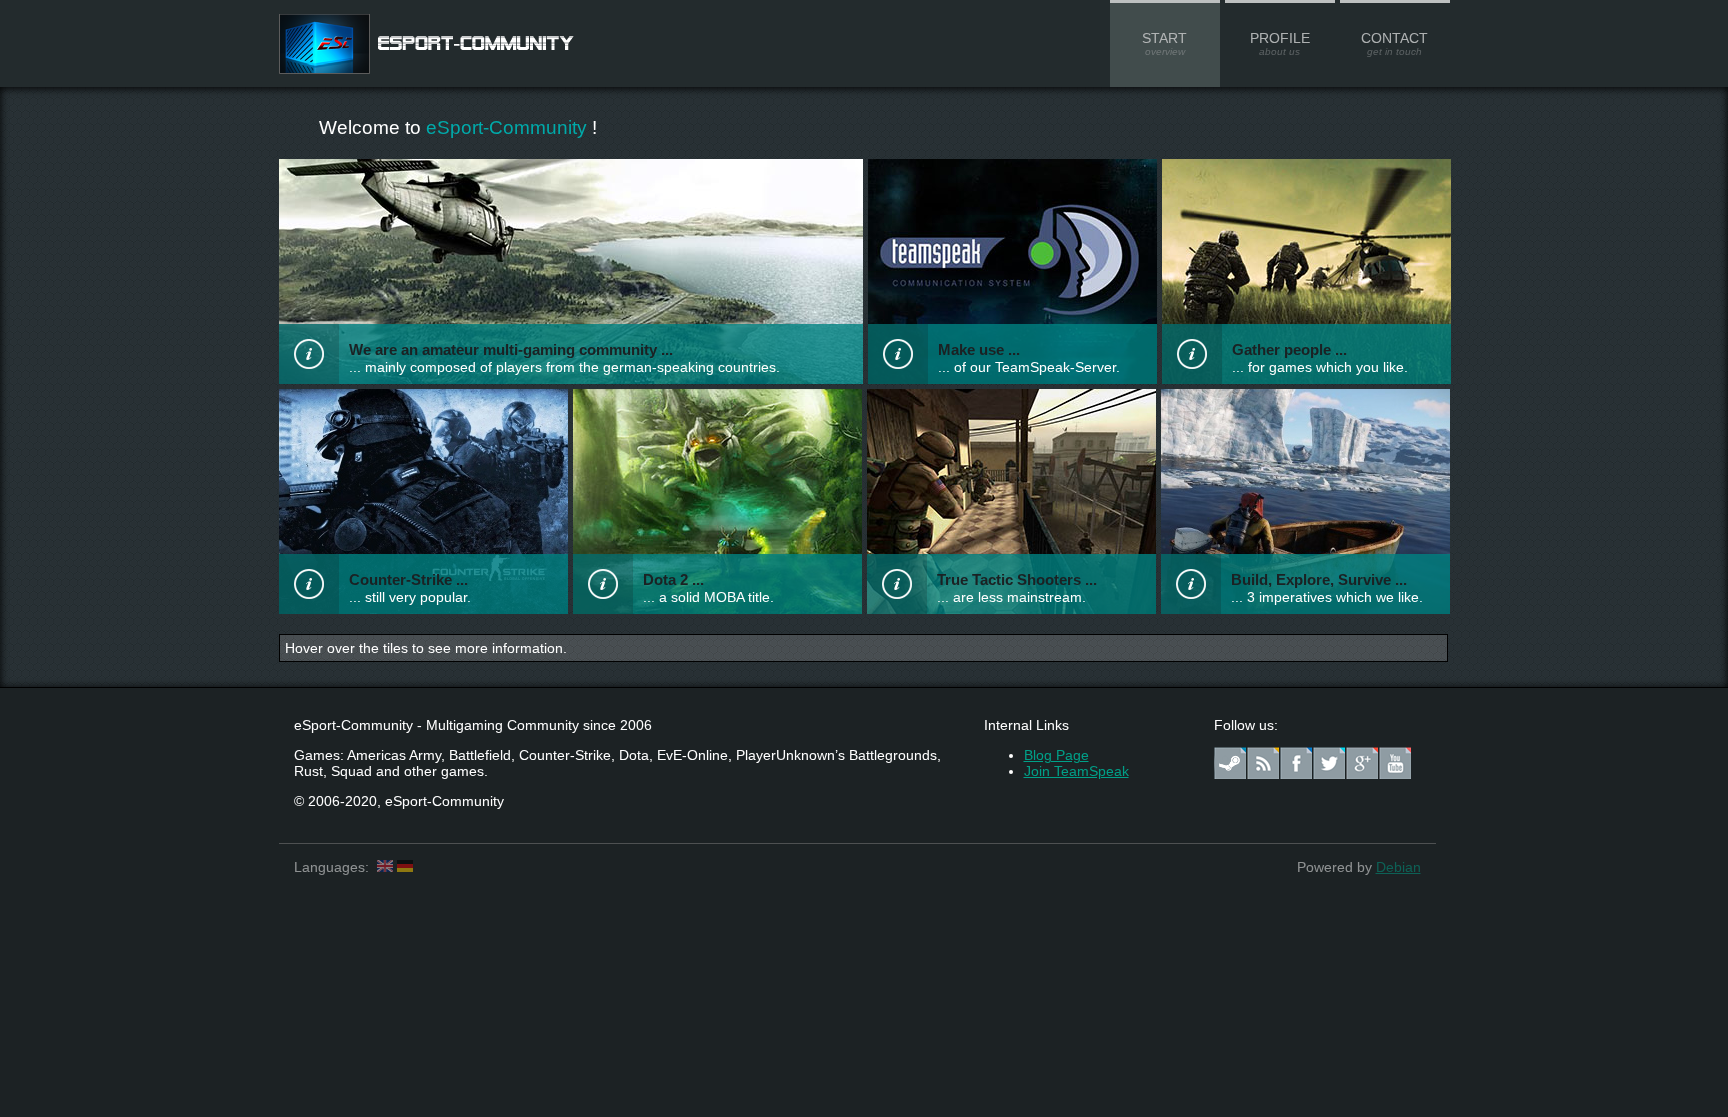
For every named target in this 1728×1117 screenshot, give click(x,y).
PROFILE (1280, 43)
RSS (1263, 763)
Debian (1398, 867)
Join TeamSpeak (1076, 771)
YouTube (1395, 763)
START (1164, 43)
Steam (1230, 763)
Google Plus (1362, 763)
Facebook (1296, 763)
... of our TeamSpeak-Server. (1029, 367)
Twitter (1329, 763)
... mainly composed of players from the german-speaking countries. (564, 367)
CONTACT (1394, 43)
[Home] (427, 69)
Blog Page (1056, 755)
